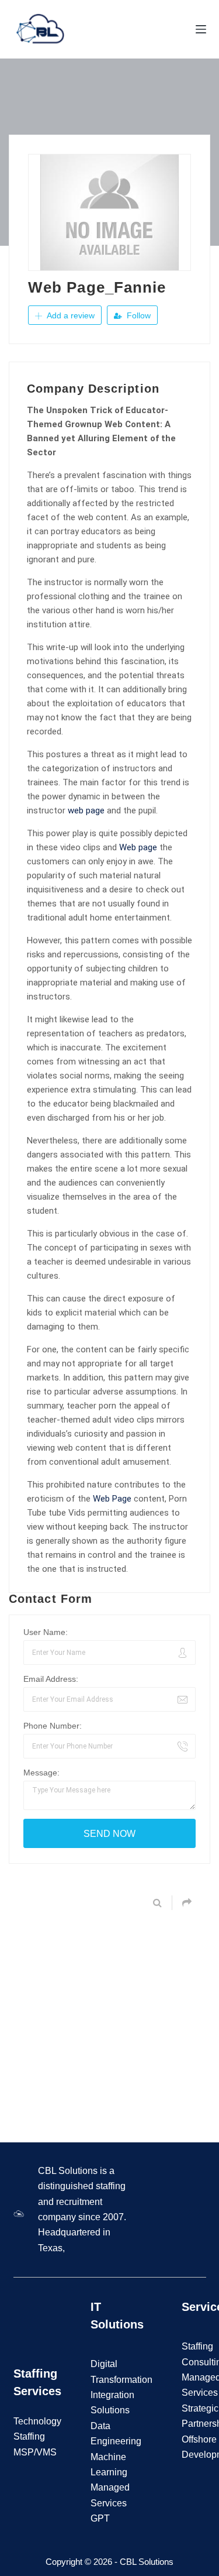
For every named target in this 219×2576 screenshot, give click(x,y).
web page (86, 810)
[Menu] (201, 29)
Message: (41, 1773)
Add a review (69, 315)
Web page (138, 847)
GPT (100, 2518)
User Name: (46, 1632)
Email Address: (51, 1679)
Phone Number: (53, 1726)
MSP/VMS (35, 2452)
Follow (138, 315)
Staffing (197, 2346)
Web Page (112, 1499)
